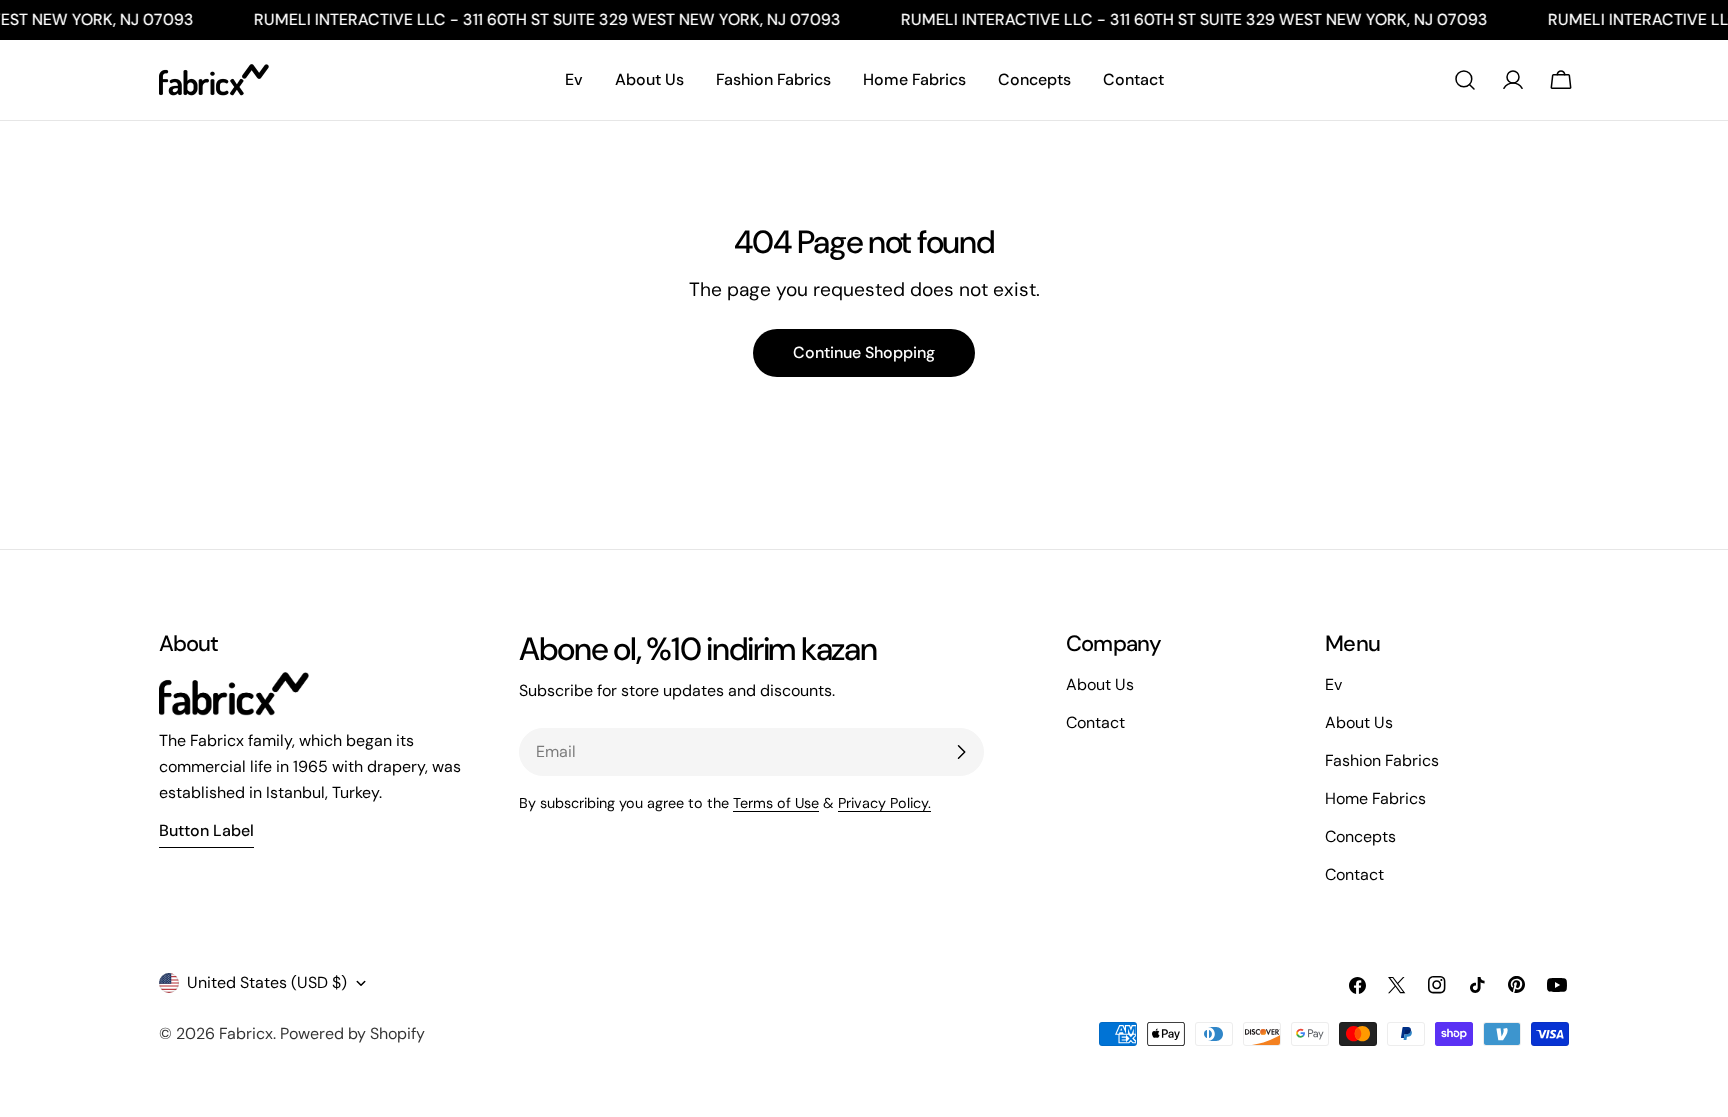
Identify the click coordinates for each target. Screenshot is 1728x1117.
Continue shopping (864, 352)
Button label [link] (206, 830)
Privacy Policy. (884, 803)
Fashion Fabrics (1382, 760)
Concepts (1360, 836)
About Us (1359, 722)
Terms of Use (776, 803)
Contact (1354, 874)
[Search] (1465, 80)
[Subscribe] (961, 752)
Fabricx (246, 1033)
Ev (1333, 684)
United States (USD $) (267, 982)
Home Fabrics (1375, 798)
